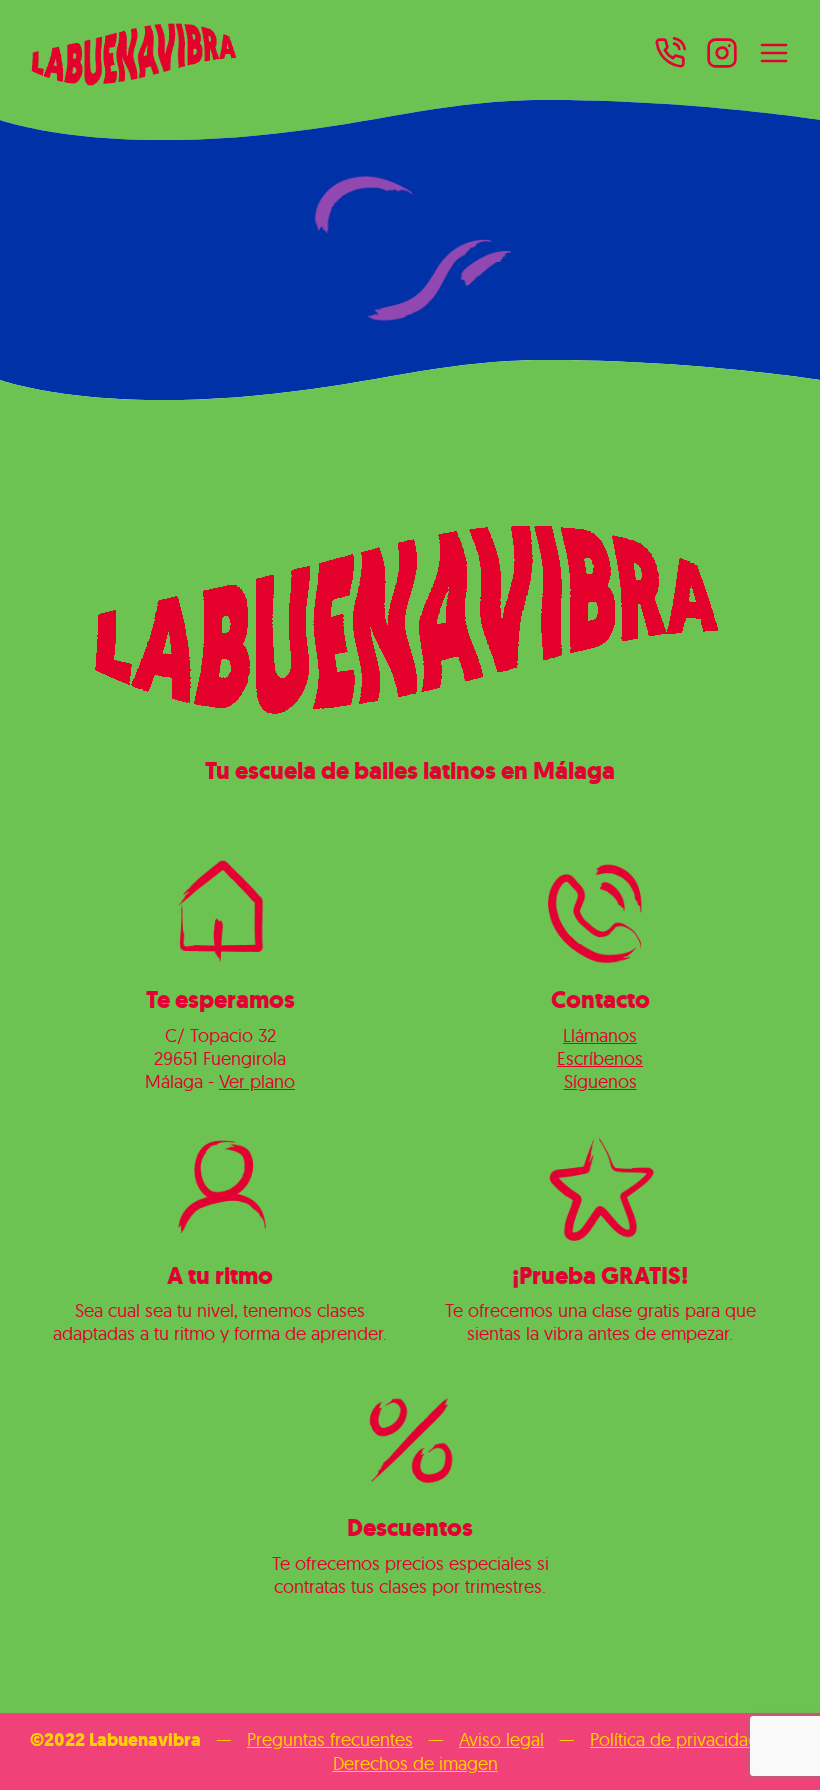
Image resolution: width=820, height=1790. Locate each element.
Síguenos (600, 1081)
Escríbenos (600, 1058)
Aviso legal (501, 1739)
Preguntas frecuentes (330, 1739)
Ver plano (257, 1081)
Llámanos (600, 1035)
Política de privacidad (674, 1739)
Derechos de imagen (415, 1763)
